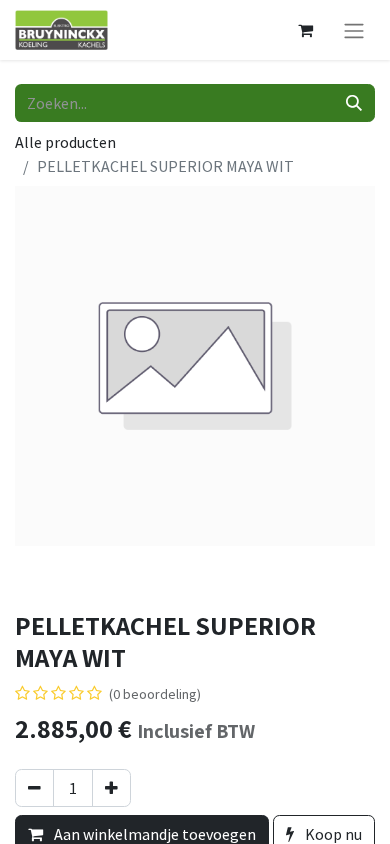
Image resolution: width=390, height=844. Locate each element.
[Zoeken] (354, 103)
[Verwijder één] (34, 788)
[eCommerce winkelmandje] (305, 30)
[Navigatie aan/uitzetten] (354, 30)
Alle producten (65, 142)
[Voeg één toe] (111, 788)
